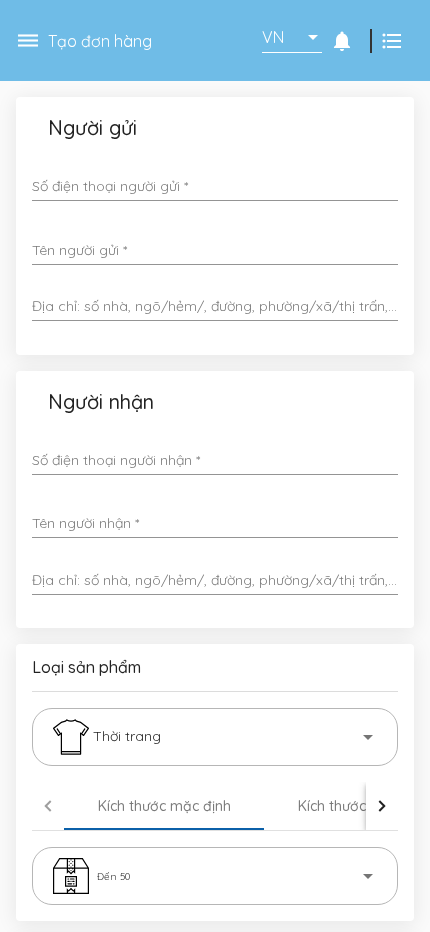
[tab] (164, 806)
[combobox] (215, 307)
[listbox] (292, 37)
